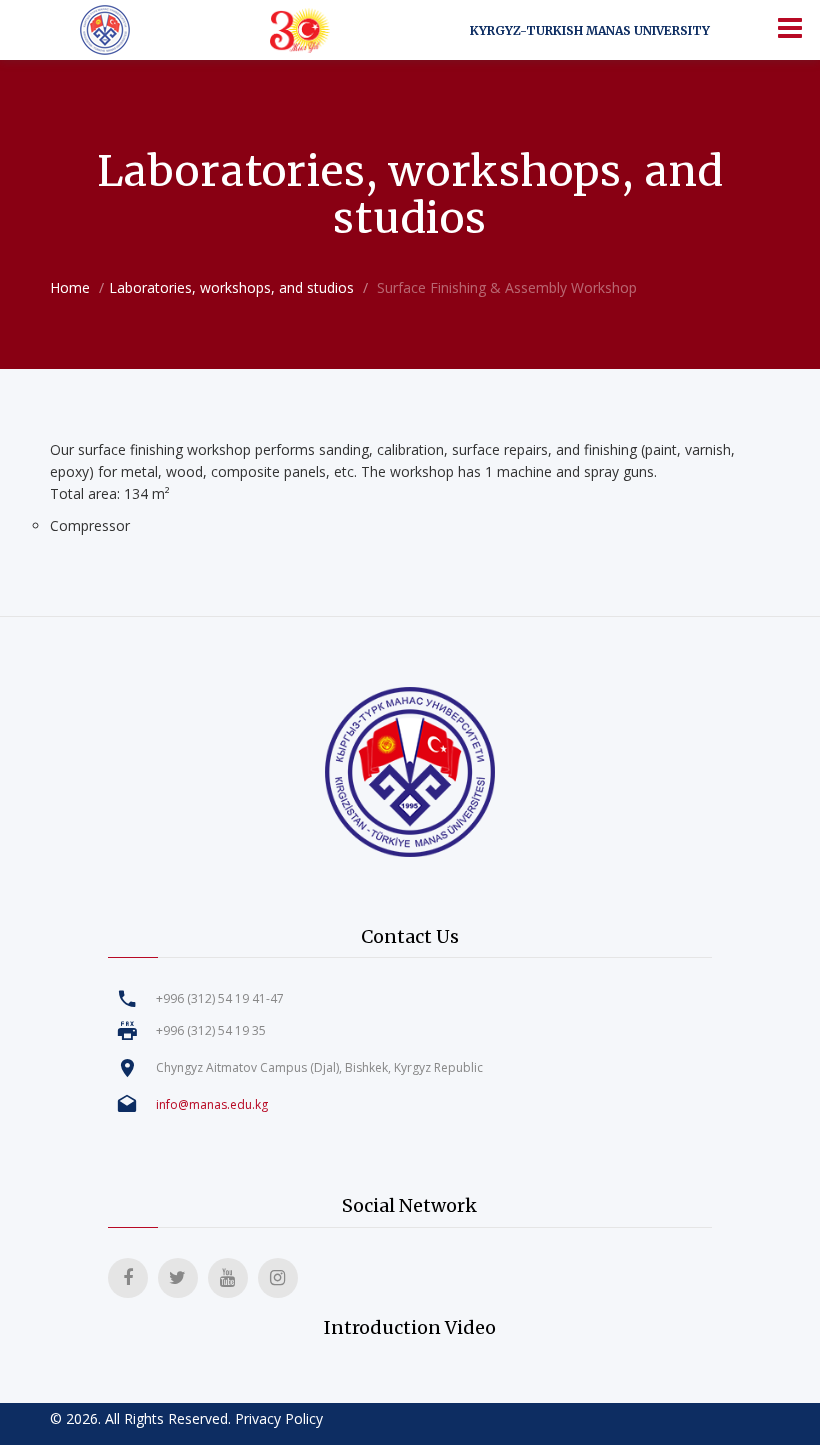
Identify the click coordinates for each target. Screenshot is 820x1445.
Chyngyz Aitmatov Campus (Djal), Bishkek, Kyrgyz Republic (319, 1067)
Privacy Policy (279, 1418)
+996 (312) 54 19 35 (211, 1030)
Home (70, 287)
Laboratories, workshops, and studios (231, 287)
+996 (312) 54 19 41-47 (220, 998)
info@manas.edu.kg (212, 1104)
